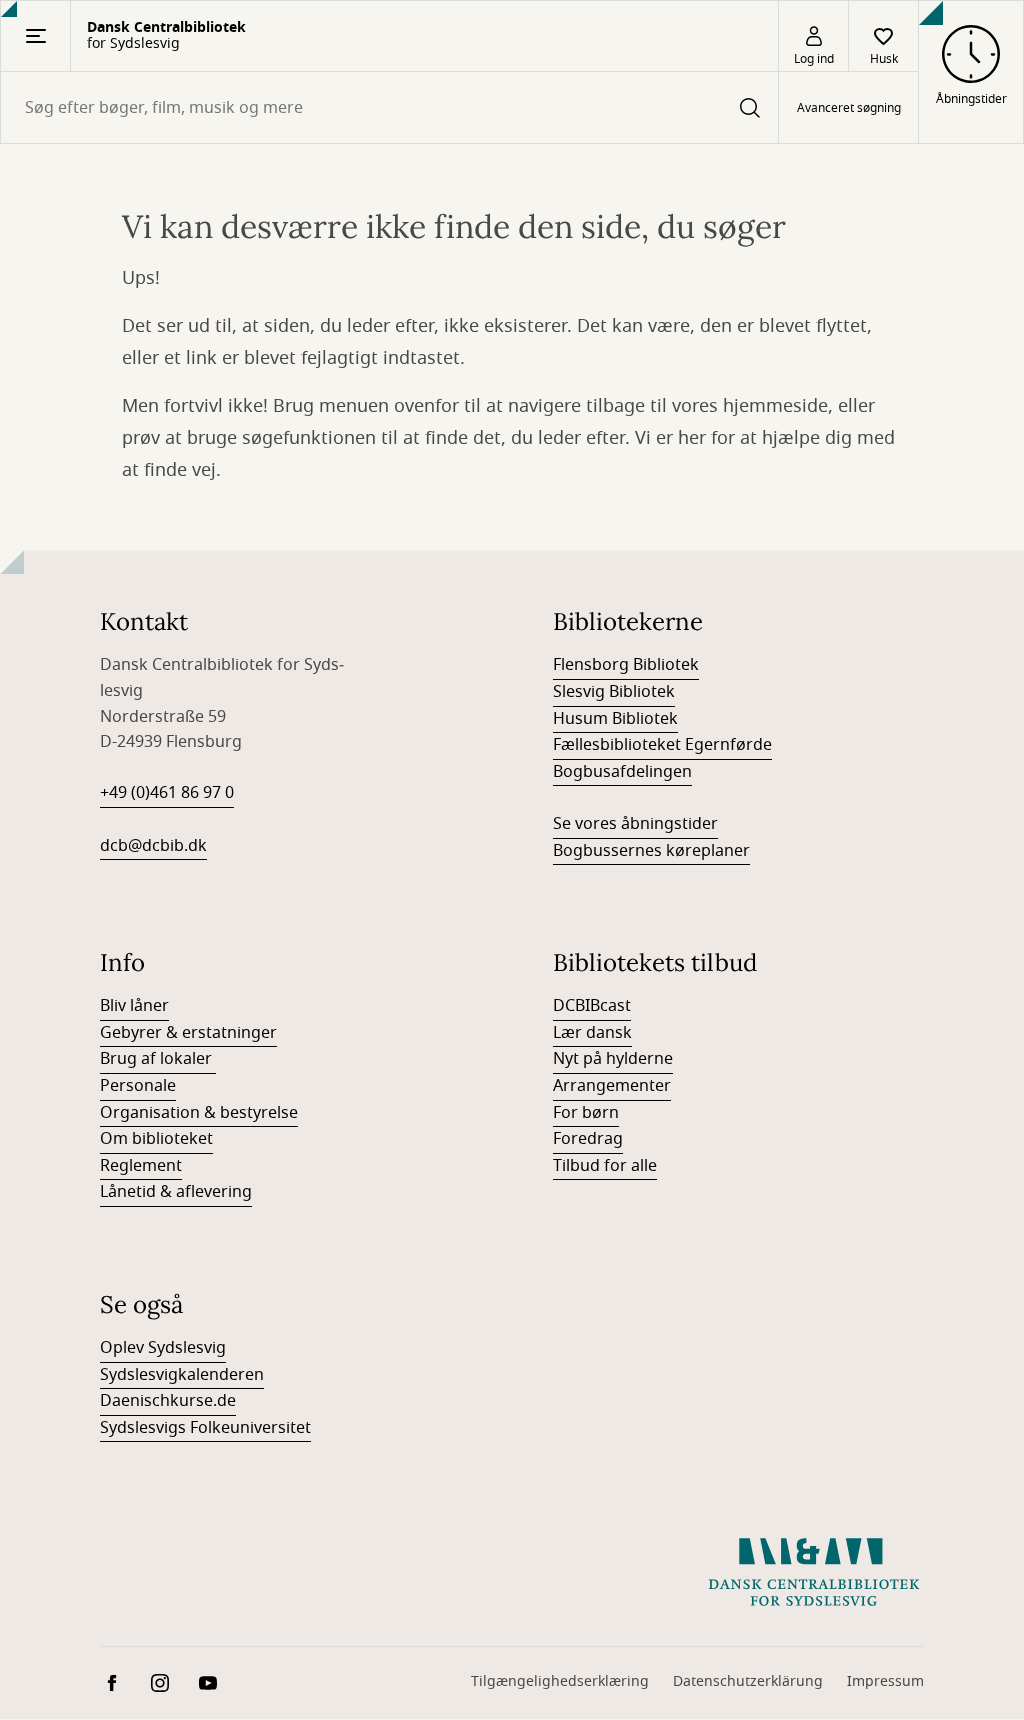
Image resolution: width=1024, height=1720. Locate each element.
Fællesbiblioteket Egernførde (662, 745)
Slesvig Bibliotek (614, 692)
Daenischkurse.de (168, 1401)
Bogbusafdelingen (622, 772)
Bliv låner (134, 1006)
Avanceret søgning (849, 108)
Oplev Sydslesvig (163, 1348)
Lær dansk (592, 1033)
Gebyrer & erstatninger (188, 1033)
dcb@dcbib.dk (153, 846)
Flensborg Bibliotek (626, 665)
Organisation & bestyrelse (199, 1113)
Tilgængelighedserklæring (560, 1681)
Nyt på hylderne (613, 1059)
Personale (138, 1086)
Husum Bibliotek (615, 719)
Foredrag (588, 1139)
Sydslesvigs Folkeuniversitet (205, 1428)
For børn (586, 1113)
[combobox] (389, 107)
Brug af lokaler (158, 1059)
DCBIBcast (592, 1006)
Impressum (885, 1681)
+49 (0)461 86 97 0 (167, 793)
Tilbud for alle (605, 1166)
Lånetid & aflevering (176, 1192)
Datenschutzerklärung (748, 1681)
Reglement (141, 1166)
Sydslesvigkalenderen (182, 1375)
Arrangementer (612, 1086)
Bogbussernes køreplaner (651, 851)
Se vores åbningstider (635, 824)
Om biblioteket (156, 1139)
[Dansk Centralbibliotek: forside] (814, 1572)
